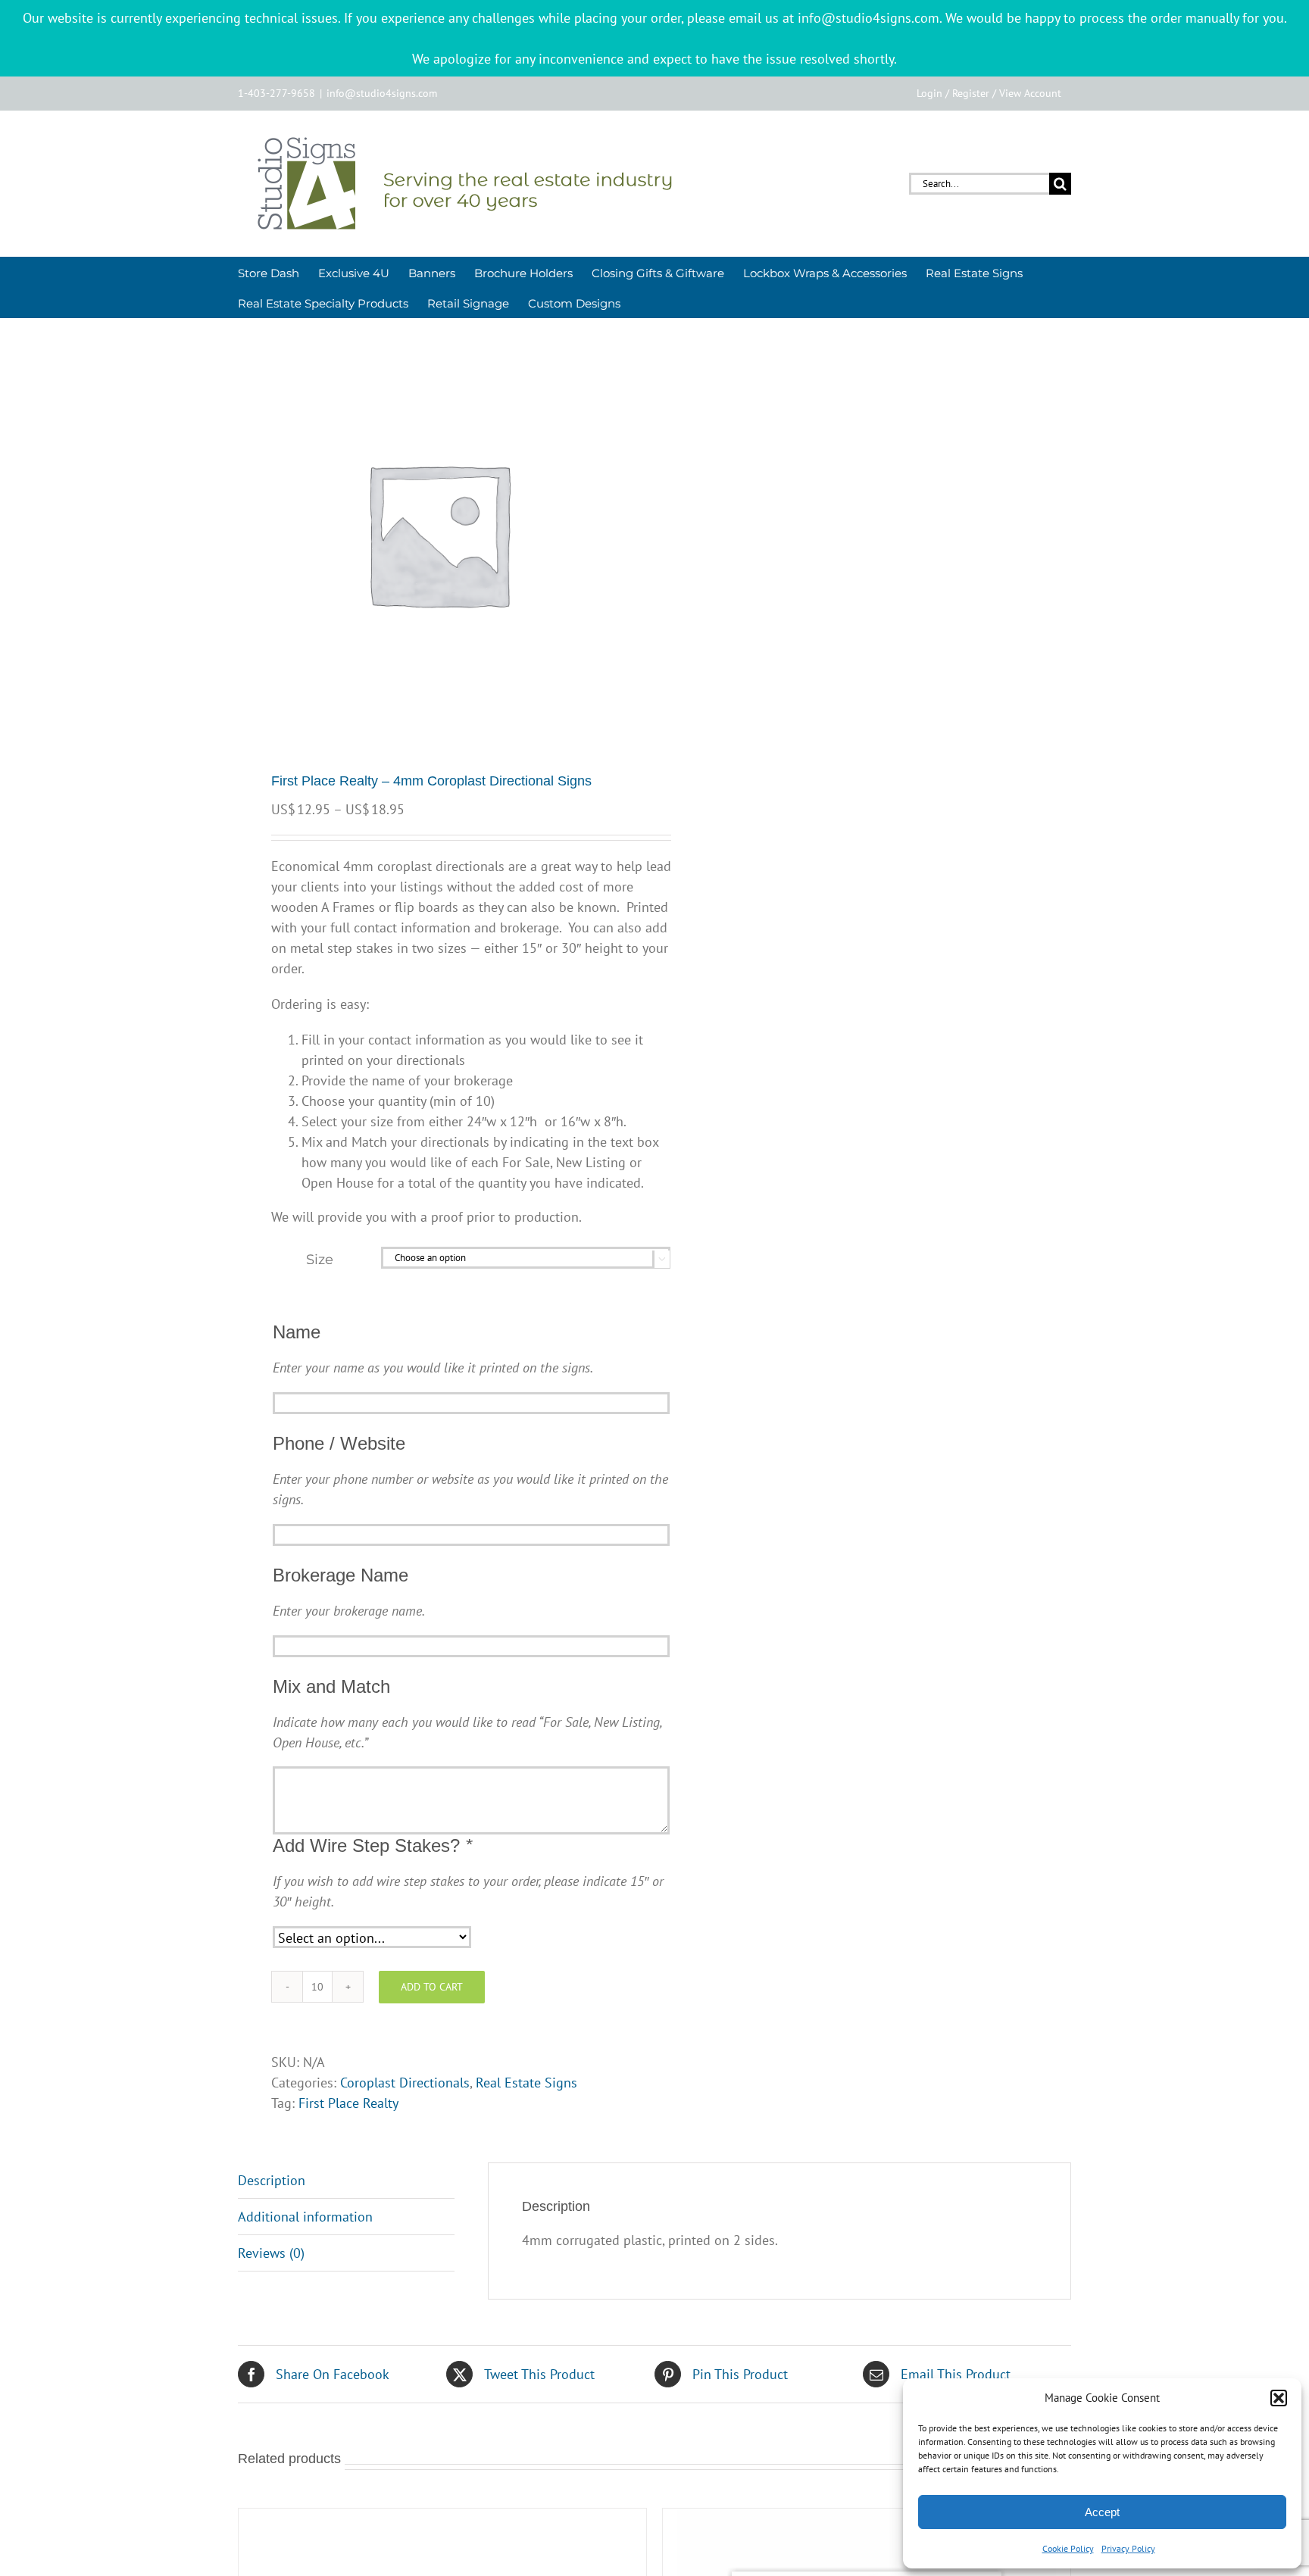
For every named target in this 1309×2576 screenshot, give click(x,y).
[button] (1279, 2398)
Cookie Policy (1068, 2548)
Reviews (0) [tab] (271, 2253)
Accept (1102, 2512)
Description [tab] (272, 2180)
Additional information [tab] (305, 2217)
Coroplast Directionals (405, 2083)
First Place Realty (348, 2103)
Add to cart (432, 1987)
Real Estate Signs (526, 2083)
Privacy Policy (1128, 2548)
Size (320, 1260)
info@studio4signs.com (382, 93)
